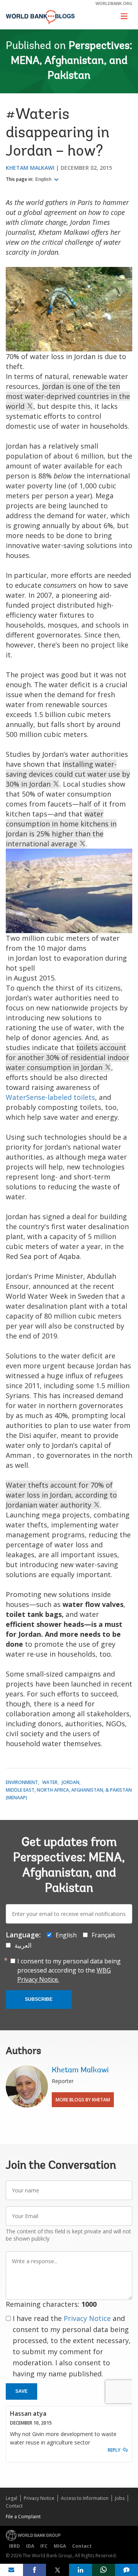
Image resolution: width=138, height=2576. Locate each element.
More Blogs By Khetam (83, 2100)
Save (21, 2391)
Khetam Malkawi (30, 168)
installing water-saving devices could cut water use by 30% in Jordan (68, 774)
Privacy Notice (87, 2318)
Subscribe (39, 1999)
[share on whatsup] (103, 2570)
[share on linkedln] (80, 2570)
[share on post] (58, 2570)
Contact (14, 2506)
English (44, 179)
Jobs (120, 2498)
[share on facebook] (34, 2570)
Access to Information (85, 2498)
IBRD (14, 2546)
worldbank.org (114, 3)
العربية (23, 1945)
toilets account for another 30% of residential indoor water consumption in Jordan (67, 1057)
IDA (30, 2546)
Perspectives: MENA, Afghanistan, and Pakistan (72, 61)
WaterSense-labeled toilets (50, 1097)
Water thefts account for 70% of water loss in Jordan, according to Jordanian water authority (61, 1495)
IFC (44, 2546)
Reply (114, 2450)
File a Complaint (23, 2517)
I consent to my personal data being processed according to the (69, 1970)
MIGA (60, 2546)
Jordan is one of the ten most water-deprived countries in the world (68, 396)
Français (103, 1935)
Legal (11, 2498)
